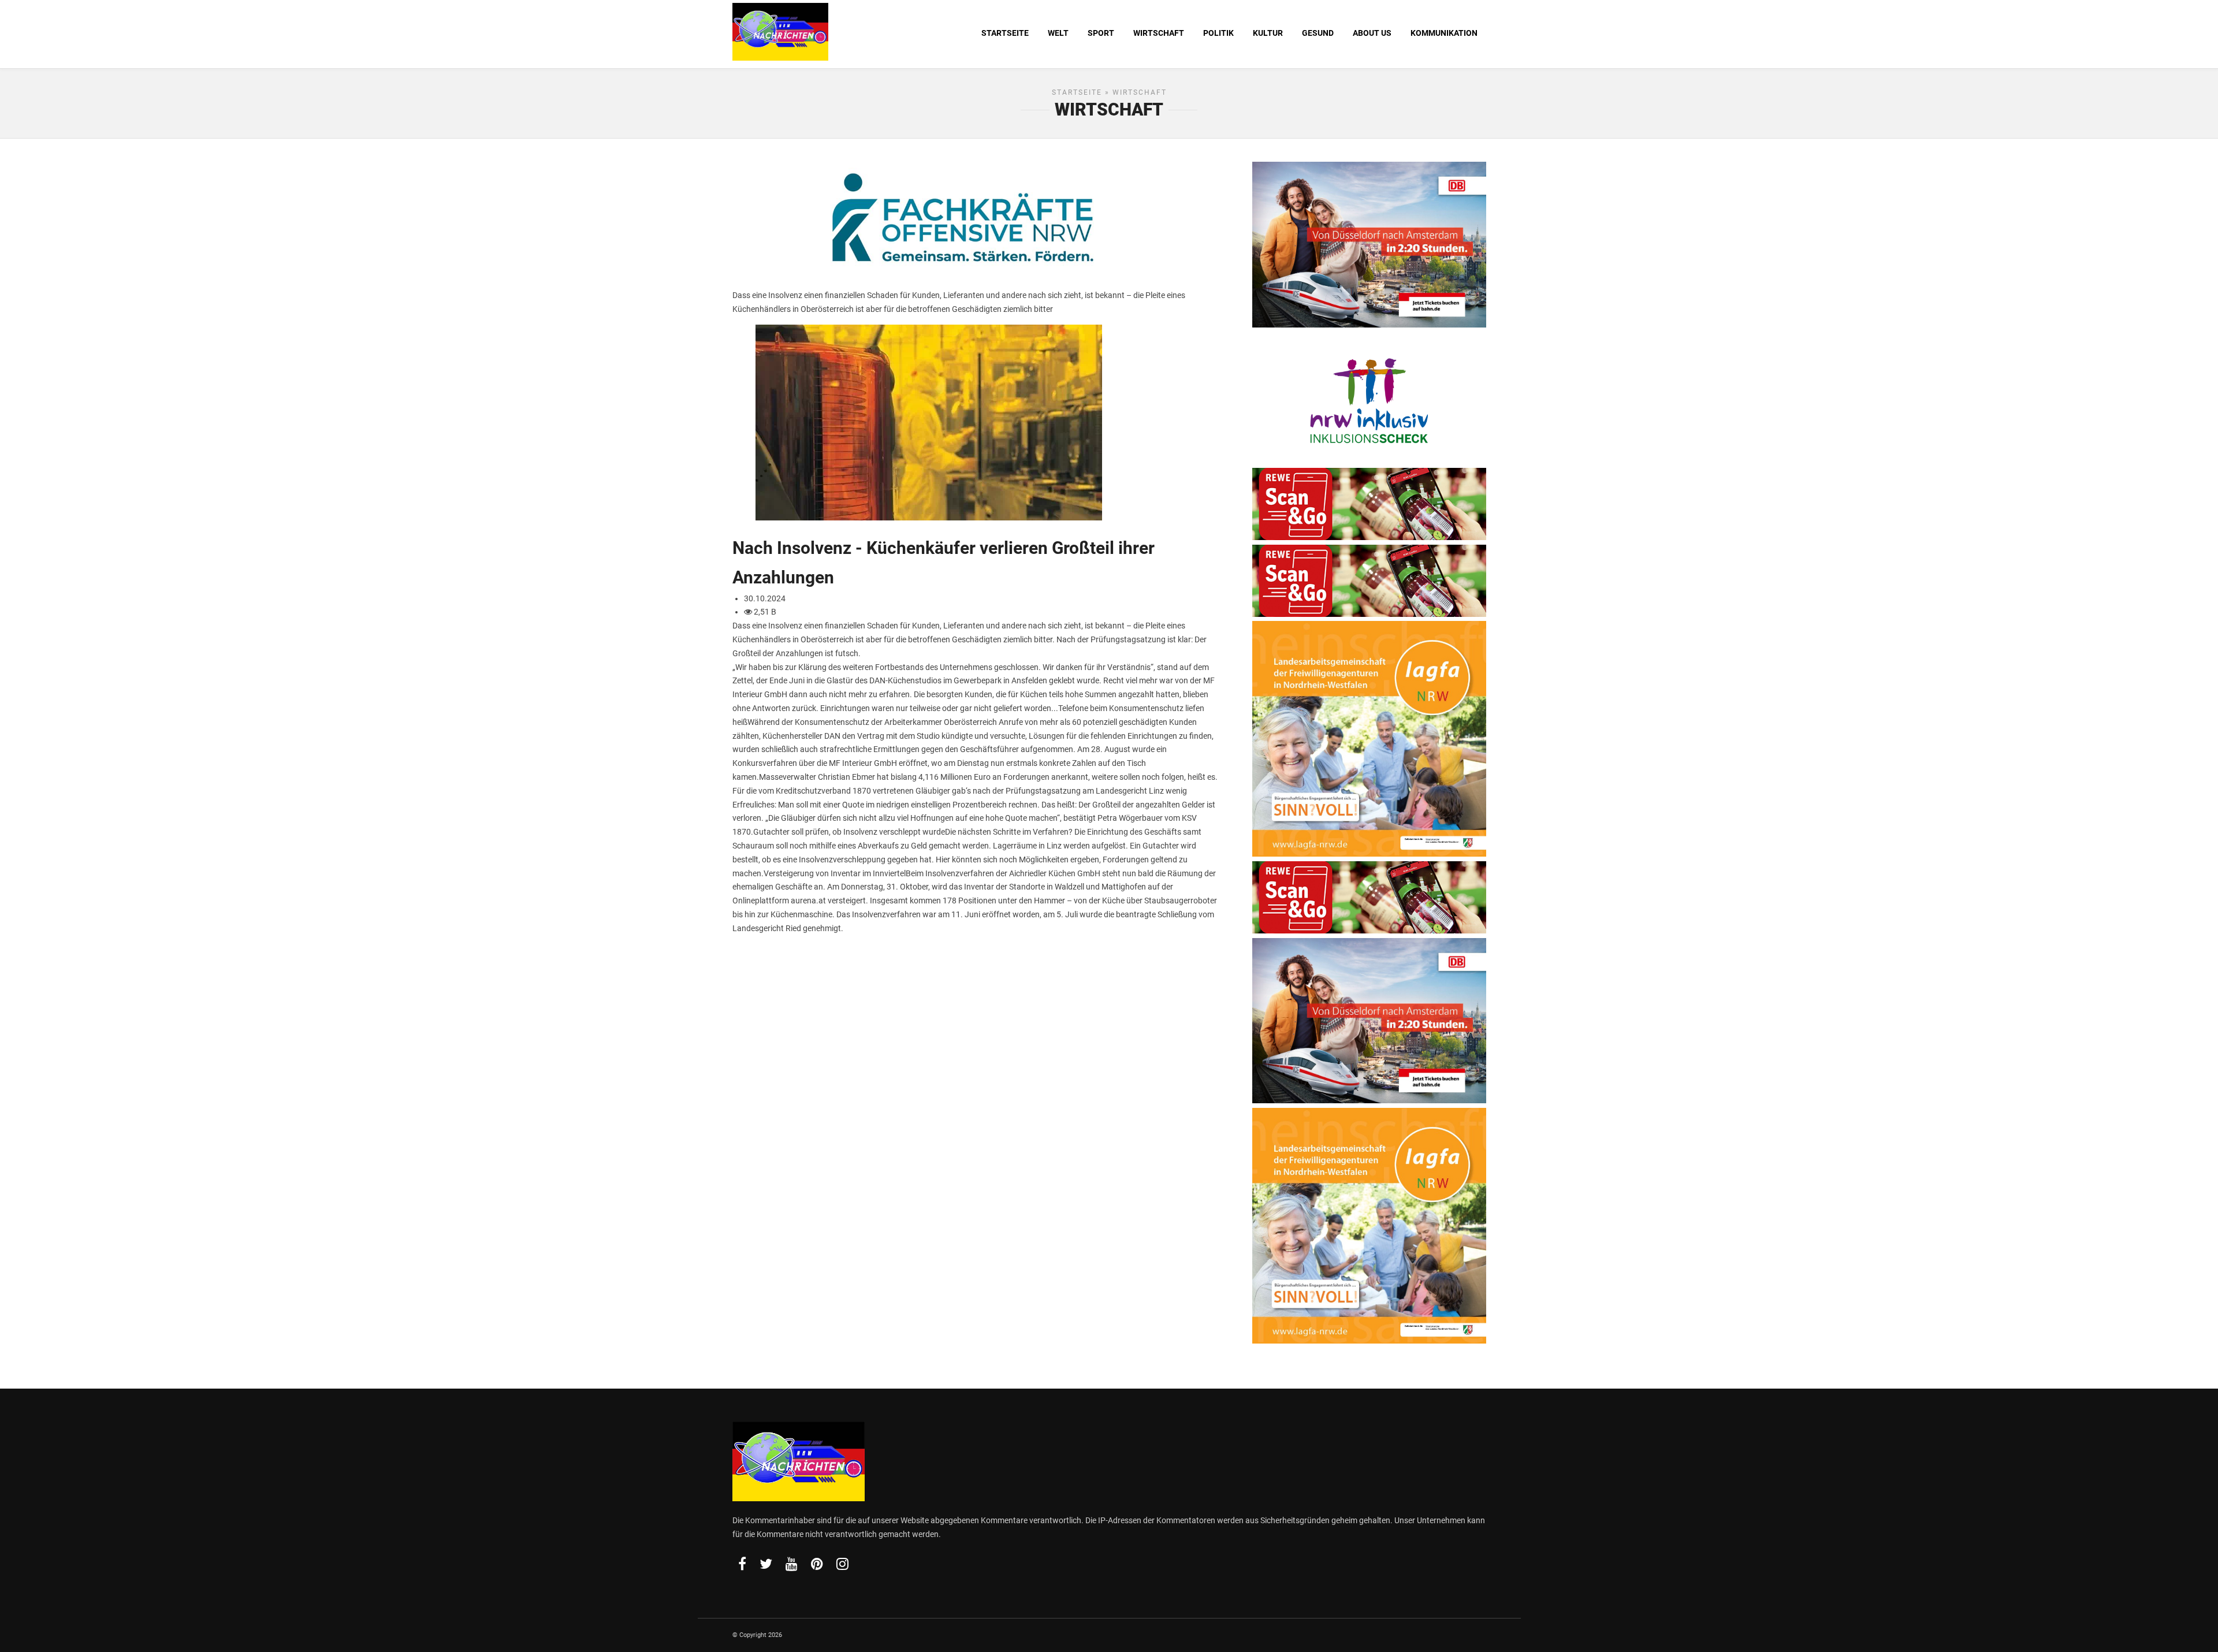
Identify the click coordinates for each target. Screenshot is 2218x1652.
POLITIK (1218, 33)
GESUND (1318, 33)
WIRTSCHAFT (1159, 33)
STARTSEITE (1005, 33)
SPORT (1101, 33)
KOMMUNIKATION (1444, 33)
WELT (1058, 33)
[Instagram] (842, 1564)
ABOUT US (1372, 33)
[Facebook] (742, 1564)
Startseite (1077, 92)
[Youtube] (792, 1564)
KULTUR (1268, 33)
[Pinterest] (817, 1564)
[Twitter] (766, 1564)
